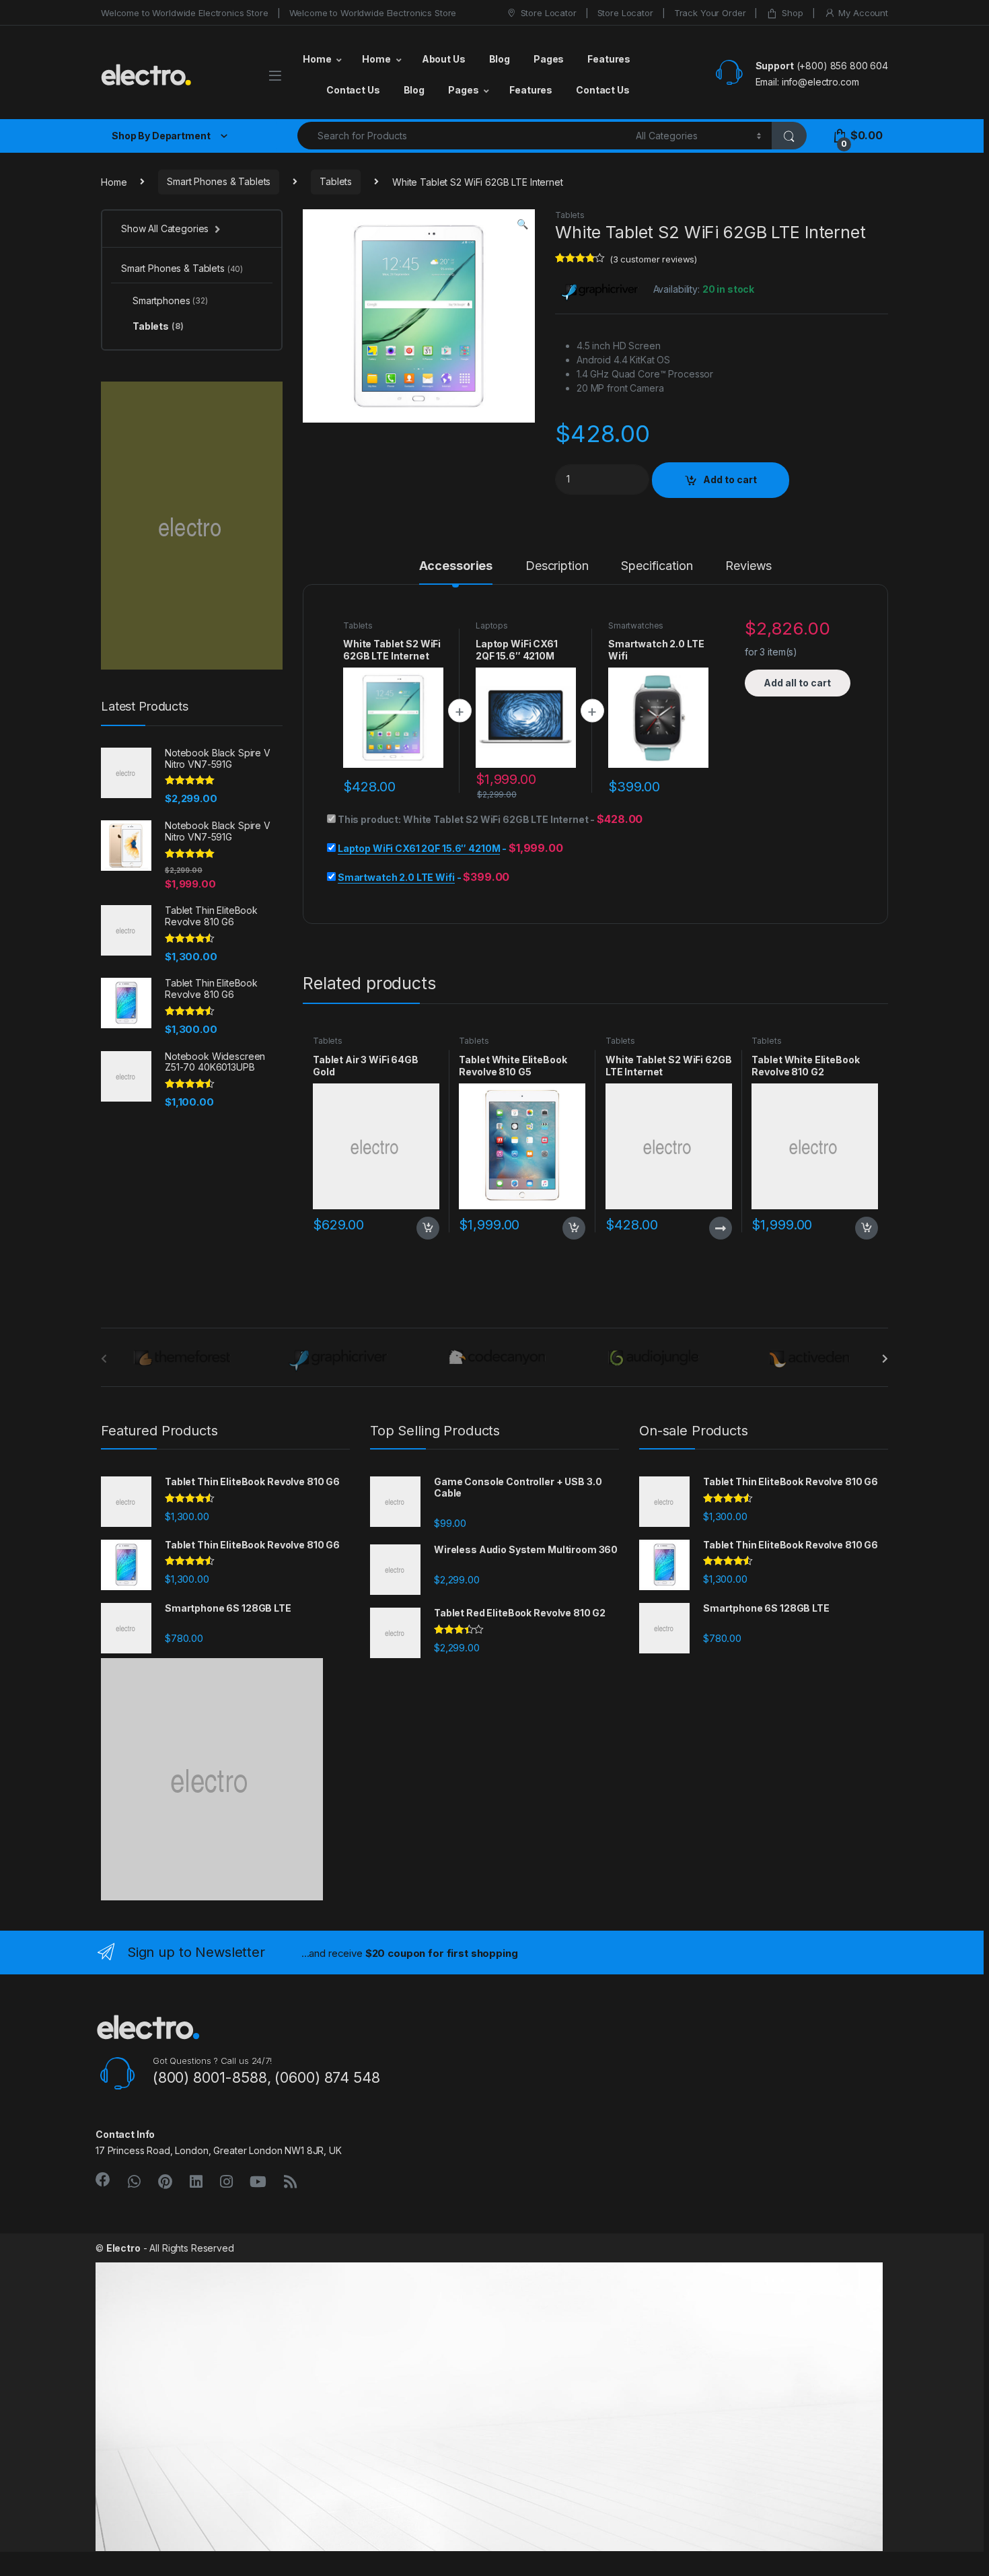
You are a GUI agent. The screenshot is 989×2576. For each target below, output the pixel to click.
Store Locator (549, 13)
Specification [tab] (657, 566)
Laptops (492, 625)
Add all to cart (797, 683)
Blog (500, 59)
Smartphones (170, 300)
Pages (549, 59)
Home (317, 59)
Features (609, 59)
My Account (863, 13)
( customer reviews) (653, 259)
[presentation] (885, 1359)
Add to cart (730, 479)
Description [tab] (557, 566)
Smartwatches (636, 625)
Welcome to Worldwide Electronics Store (185, 13)
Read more (720, 1228)
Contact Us (353, 90)
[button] (522, 224)
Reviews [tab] (748, 566)
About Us (444, 59)
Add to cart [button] (428, 1228)
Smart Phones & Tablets (219, 181)
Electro (123, 2248)
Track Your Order (710, 13)
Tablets (336, 181)
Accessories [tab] (456, 566)
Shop (792, 13)
